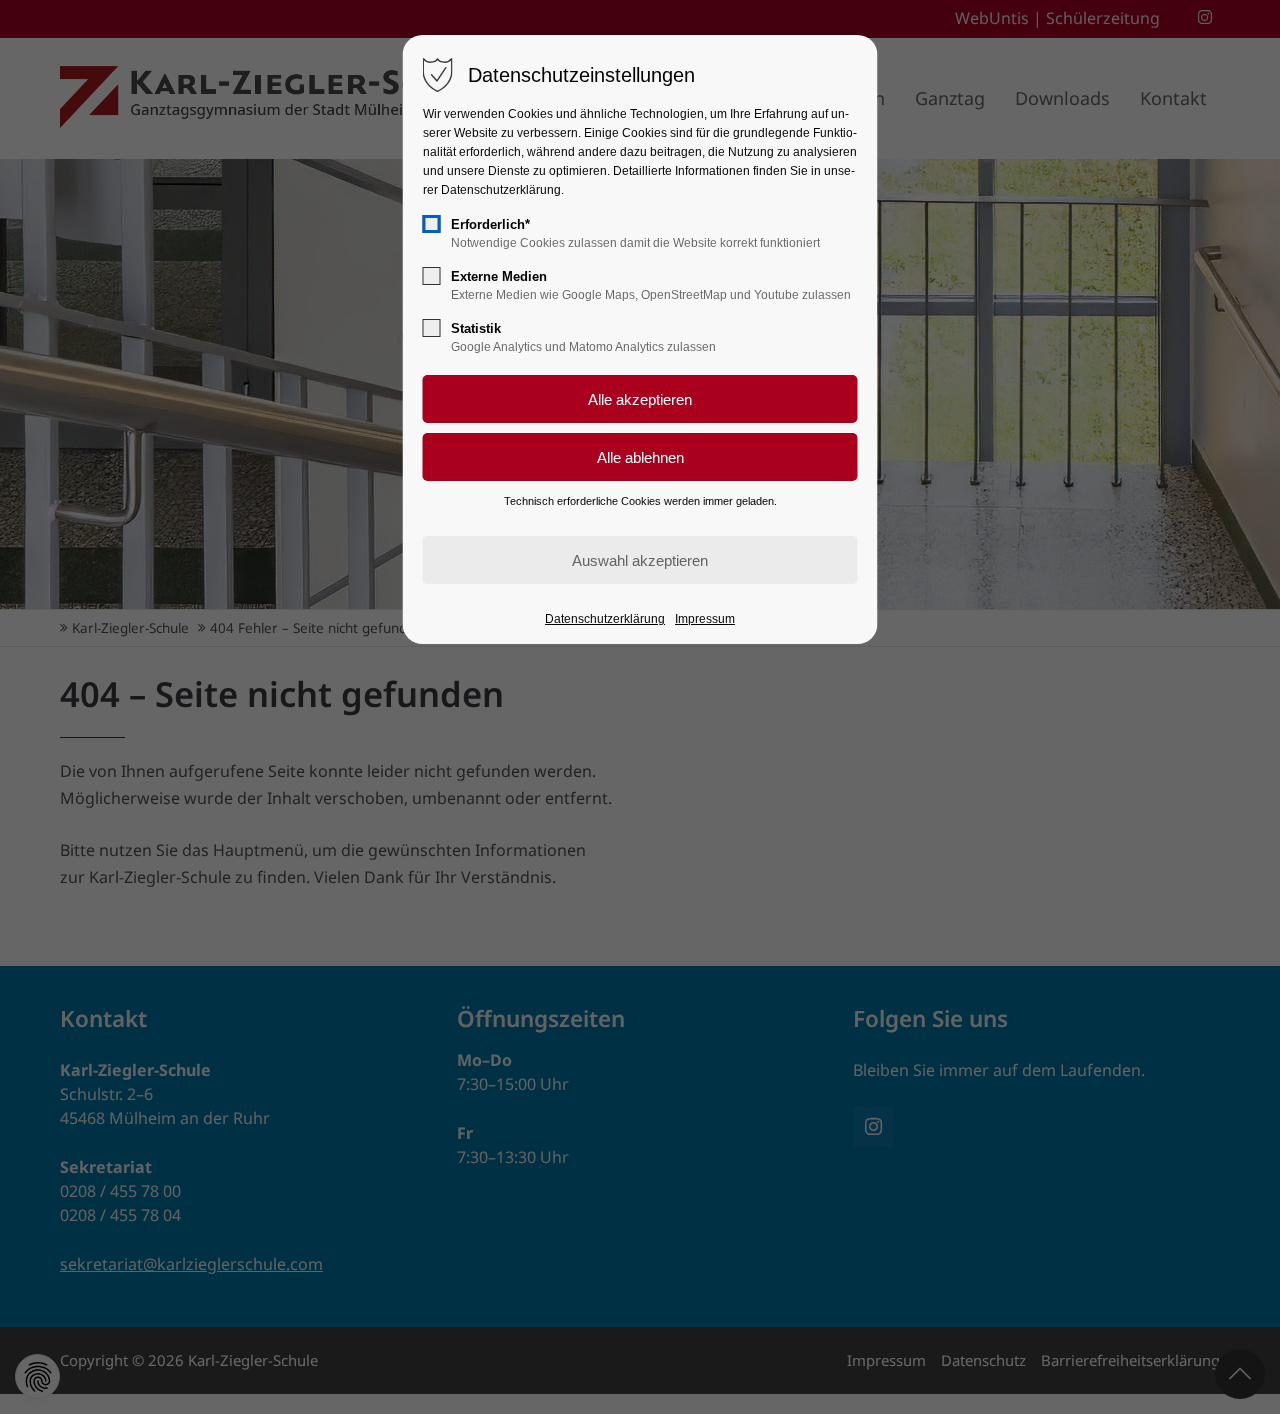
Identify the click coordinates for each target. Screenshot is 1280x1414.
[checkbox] (432, 224)
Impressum (705, 619)
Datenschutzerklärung (605, 619)
